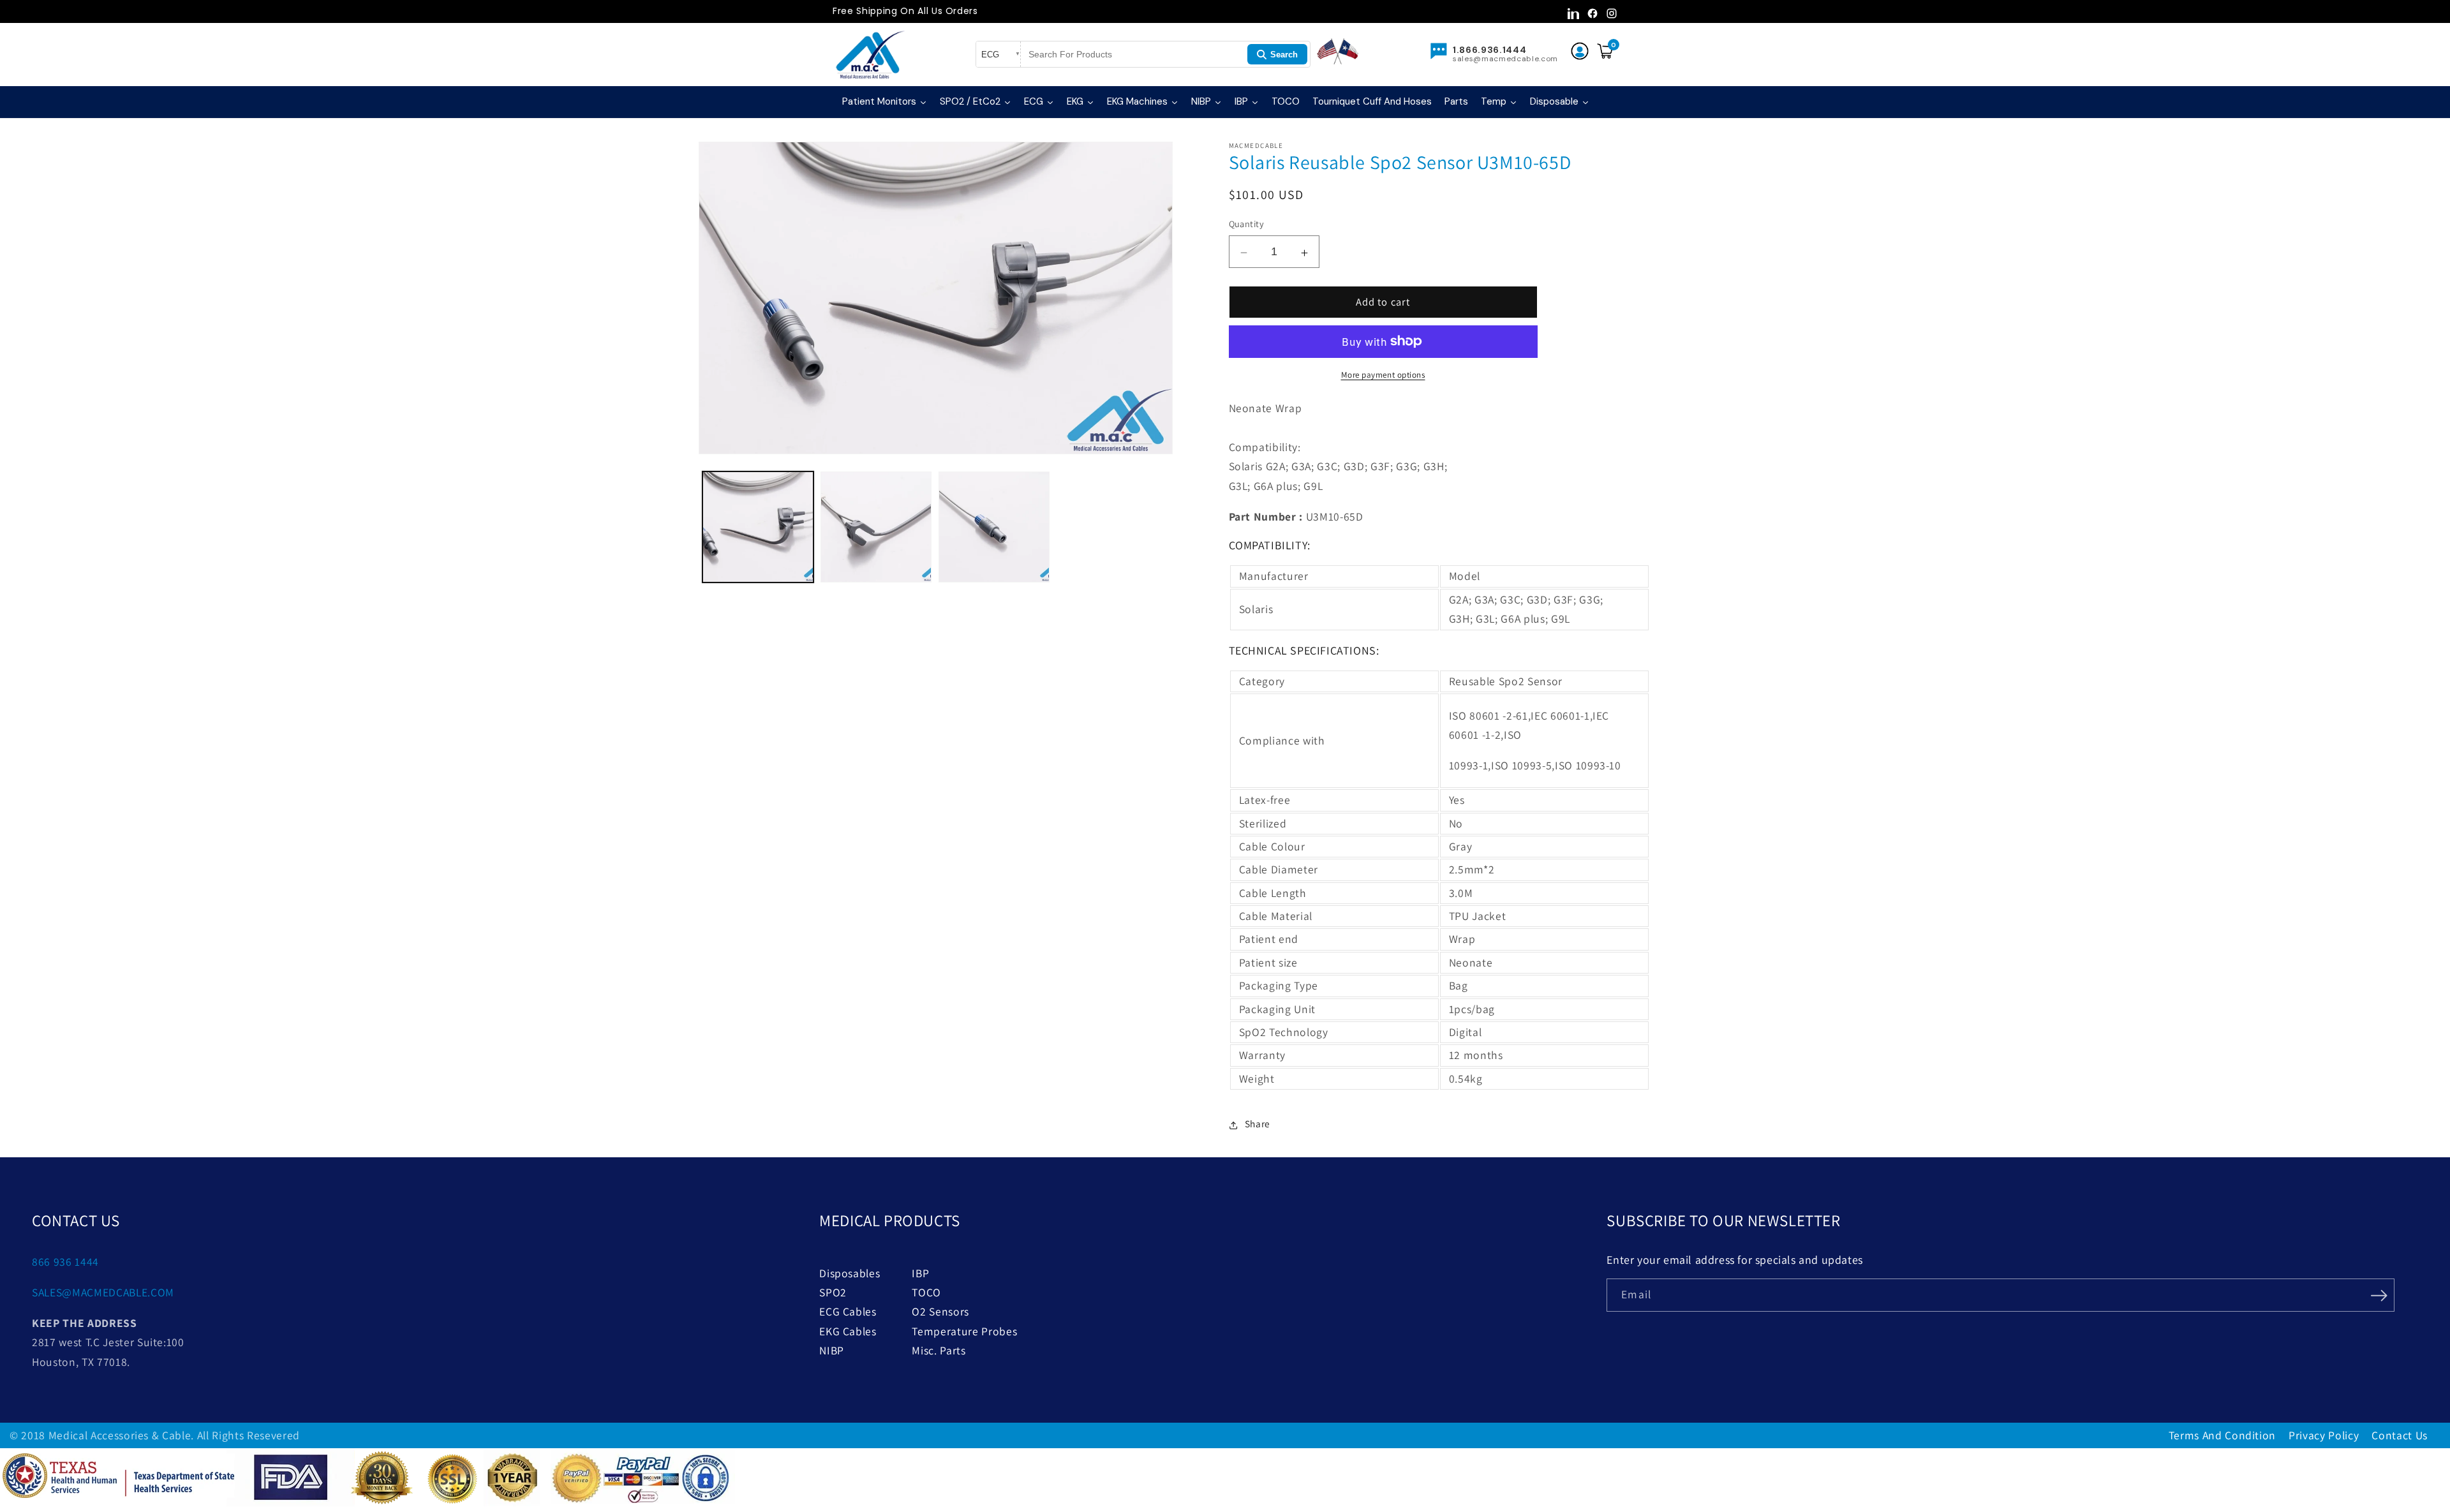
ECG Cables (848, 1311)
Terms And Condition (2223, 1435)
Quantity (1247, 224)
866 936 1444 (65, 1262)
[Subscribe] (2379, 1294)
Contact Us (2400, 1435)
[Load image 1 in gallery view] (758, 527)
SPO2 (833, 1292)
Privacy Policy (2324, 1435)
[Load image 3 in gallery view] (994, 527)
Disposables (850, 1273)
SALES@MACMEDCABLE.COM (103, 1292)
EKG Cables (848, 1331)
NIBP (832, 1350)
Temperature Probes (964, 1331)
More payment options (1383, 375)
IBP (920, 1273)
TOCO (926, 1292)
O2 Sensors (940, 1311)
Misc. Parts (939, 1350)
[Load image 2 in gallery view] (876, 527)
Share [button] (1258, 1123)
